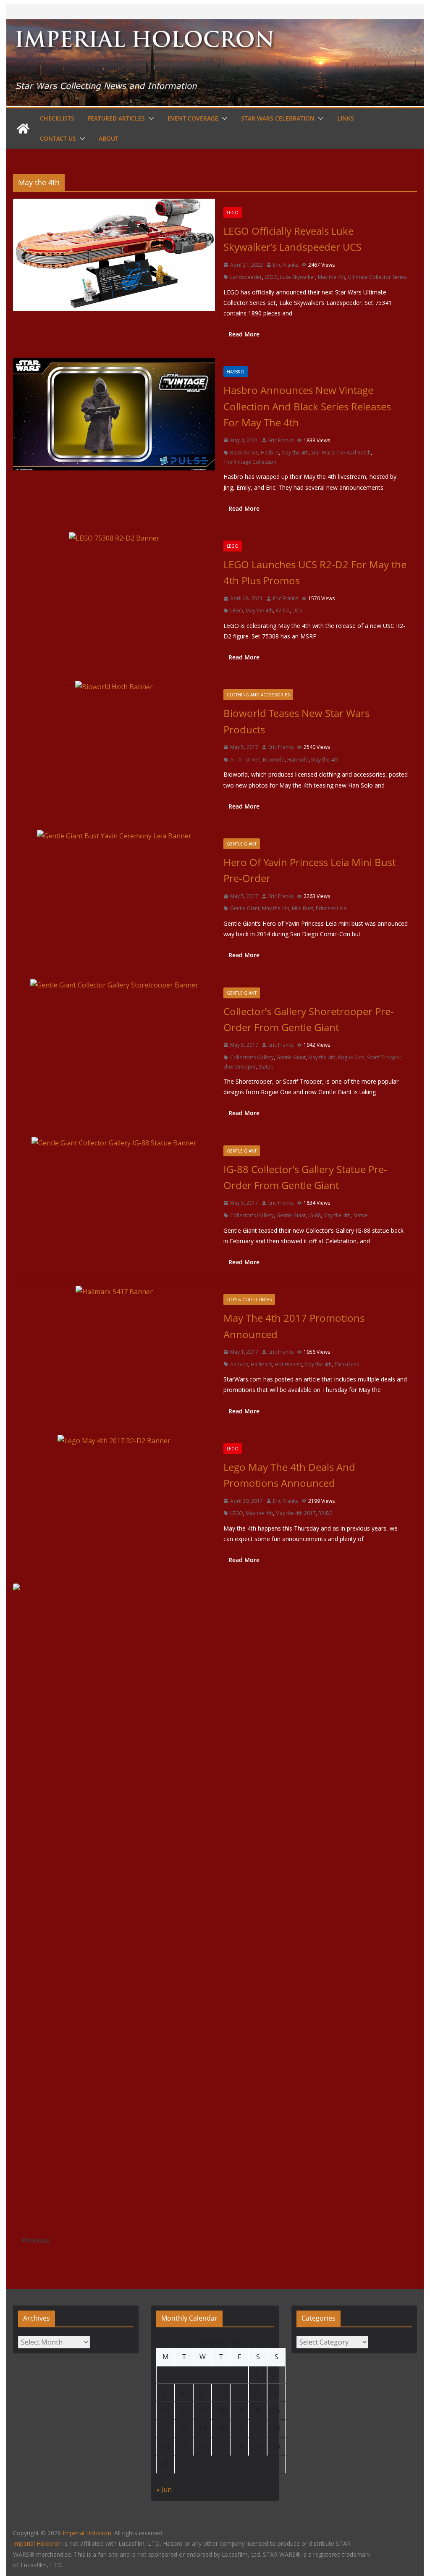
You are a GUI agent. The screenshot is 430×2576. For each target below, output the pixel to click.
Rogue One (351, 1057)
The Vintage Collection (250, 462)
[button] (149, 118)
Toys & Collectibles (249, 1300)
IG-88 (315, 1215)
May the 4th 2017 (296, 1513)
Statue (266, 1067)
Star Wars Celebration (278, 118)
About (109, 138)
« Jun (164, 2489)
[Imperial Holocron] (215, 25)
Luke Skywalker (298, 277)
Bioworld (274, 760)
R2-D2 (283, 611)
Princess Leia (331, 908)
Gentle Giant (242, 844)
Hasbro (236, 372)
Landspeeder (246, 277)
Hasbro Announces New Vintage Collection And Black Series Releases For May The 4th (307, 406)
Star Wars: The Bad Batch (341, 453)
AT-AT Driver (245, 760)
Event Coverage (193, 118)
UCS (297, 611)
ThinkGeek (347, 1364)
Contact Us (58, 138)
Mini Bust (303, 908)
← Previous (31, 2240)
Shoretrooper (240, 1067)
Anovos (239, 1364)
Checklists (57, 118)
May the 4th (332, 277)
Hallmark (261, 1364)
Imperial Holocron (37, 2543)
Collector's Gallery (252, 1057)
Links (346, 118)
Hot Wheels (288, 1364)
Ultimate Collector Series (377, 277)
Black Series (244, 453)
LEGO (233, 213)
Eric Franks (286, 265)
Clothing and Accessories (258, 695)
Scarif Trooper (384, 1057)
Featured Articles (116, 118)
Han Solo (298, 760)
